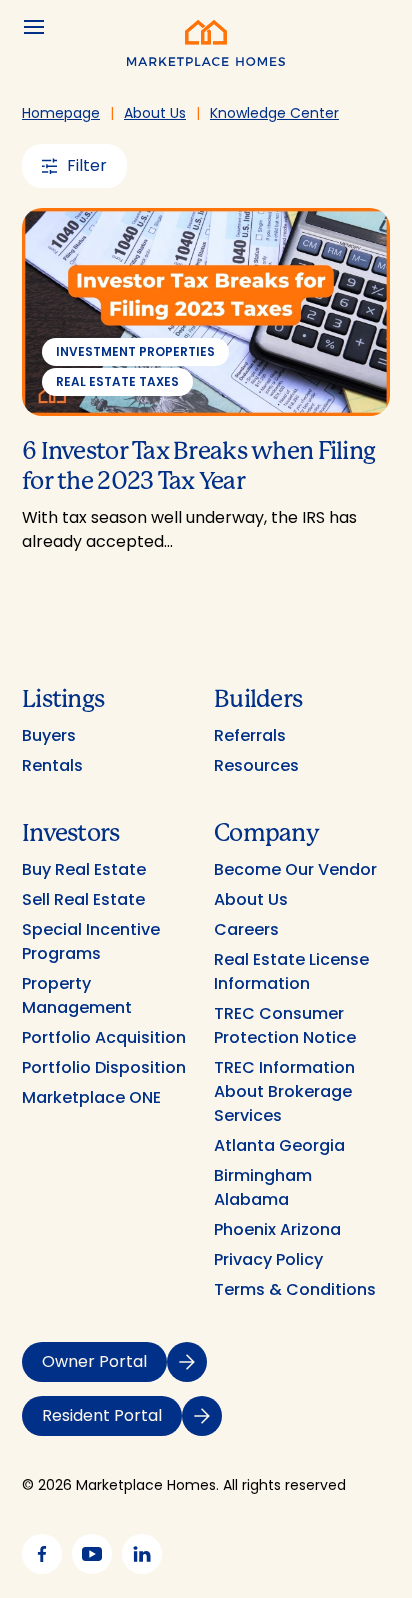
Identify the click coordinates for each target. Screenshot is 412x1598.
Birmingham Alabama (263, 1187)
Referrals (250, 735)
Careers (246, 929)
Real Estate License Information (291, 971)
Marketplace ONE (91, 1097)
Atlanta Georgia (279, 1145)
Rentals (52, 765)
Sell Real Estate (83, 899)
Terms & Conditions (295, 1289)
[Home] (206, 60)
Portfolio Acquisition (104, 1037)
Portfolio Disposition (104, 1067)
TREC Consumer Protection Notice (285, 1025)
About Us (251, 899)
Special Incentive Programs (91, 941)
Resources (256, 765)
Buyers (49, 735)
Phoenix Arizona (277, 1229)
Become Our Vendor (295, 869)
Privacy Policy (268, 1259)
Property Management (77, 995)
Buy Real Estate (84, 869)
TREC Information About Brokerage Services (284, 1091)
